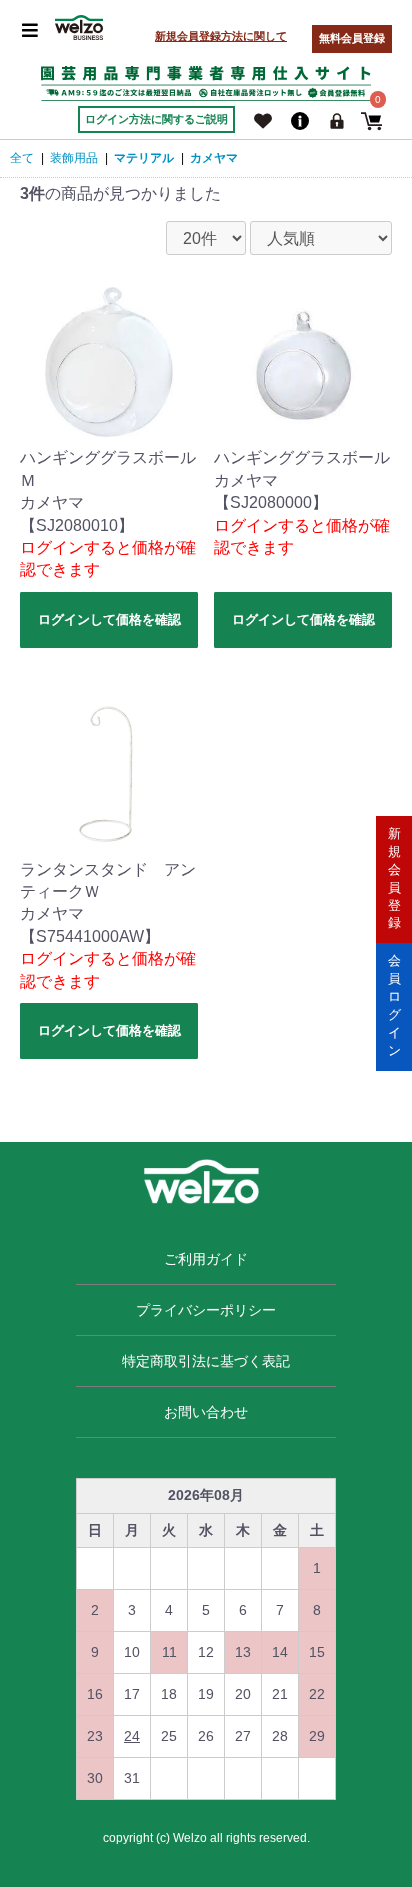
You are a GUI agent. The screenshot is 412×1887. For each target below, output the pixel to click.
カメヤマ (214, 158)
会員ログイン (394, 1005)
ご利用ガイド (206, 1259)
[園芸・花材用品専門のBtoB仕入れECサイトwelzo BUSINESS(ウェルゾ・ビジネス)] (79, 27)
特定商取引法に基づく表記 (206, 1361)
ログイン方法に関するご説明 (156, 119)
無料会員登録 (352, 38)
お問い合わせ (206, 1412)
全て (22, 158)
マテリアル (144, 158)
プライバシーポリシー (206, 1310)
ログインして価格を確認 (109, 619)
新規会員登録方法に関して (221, 36)
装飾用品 (74, 158)
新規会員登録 (394, 878)
